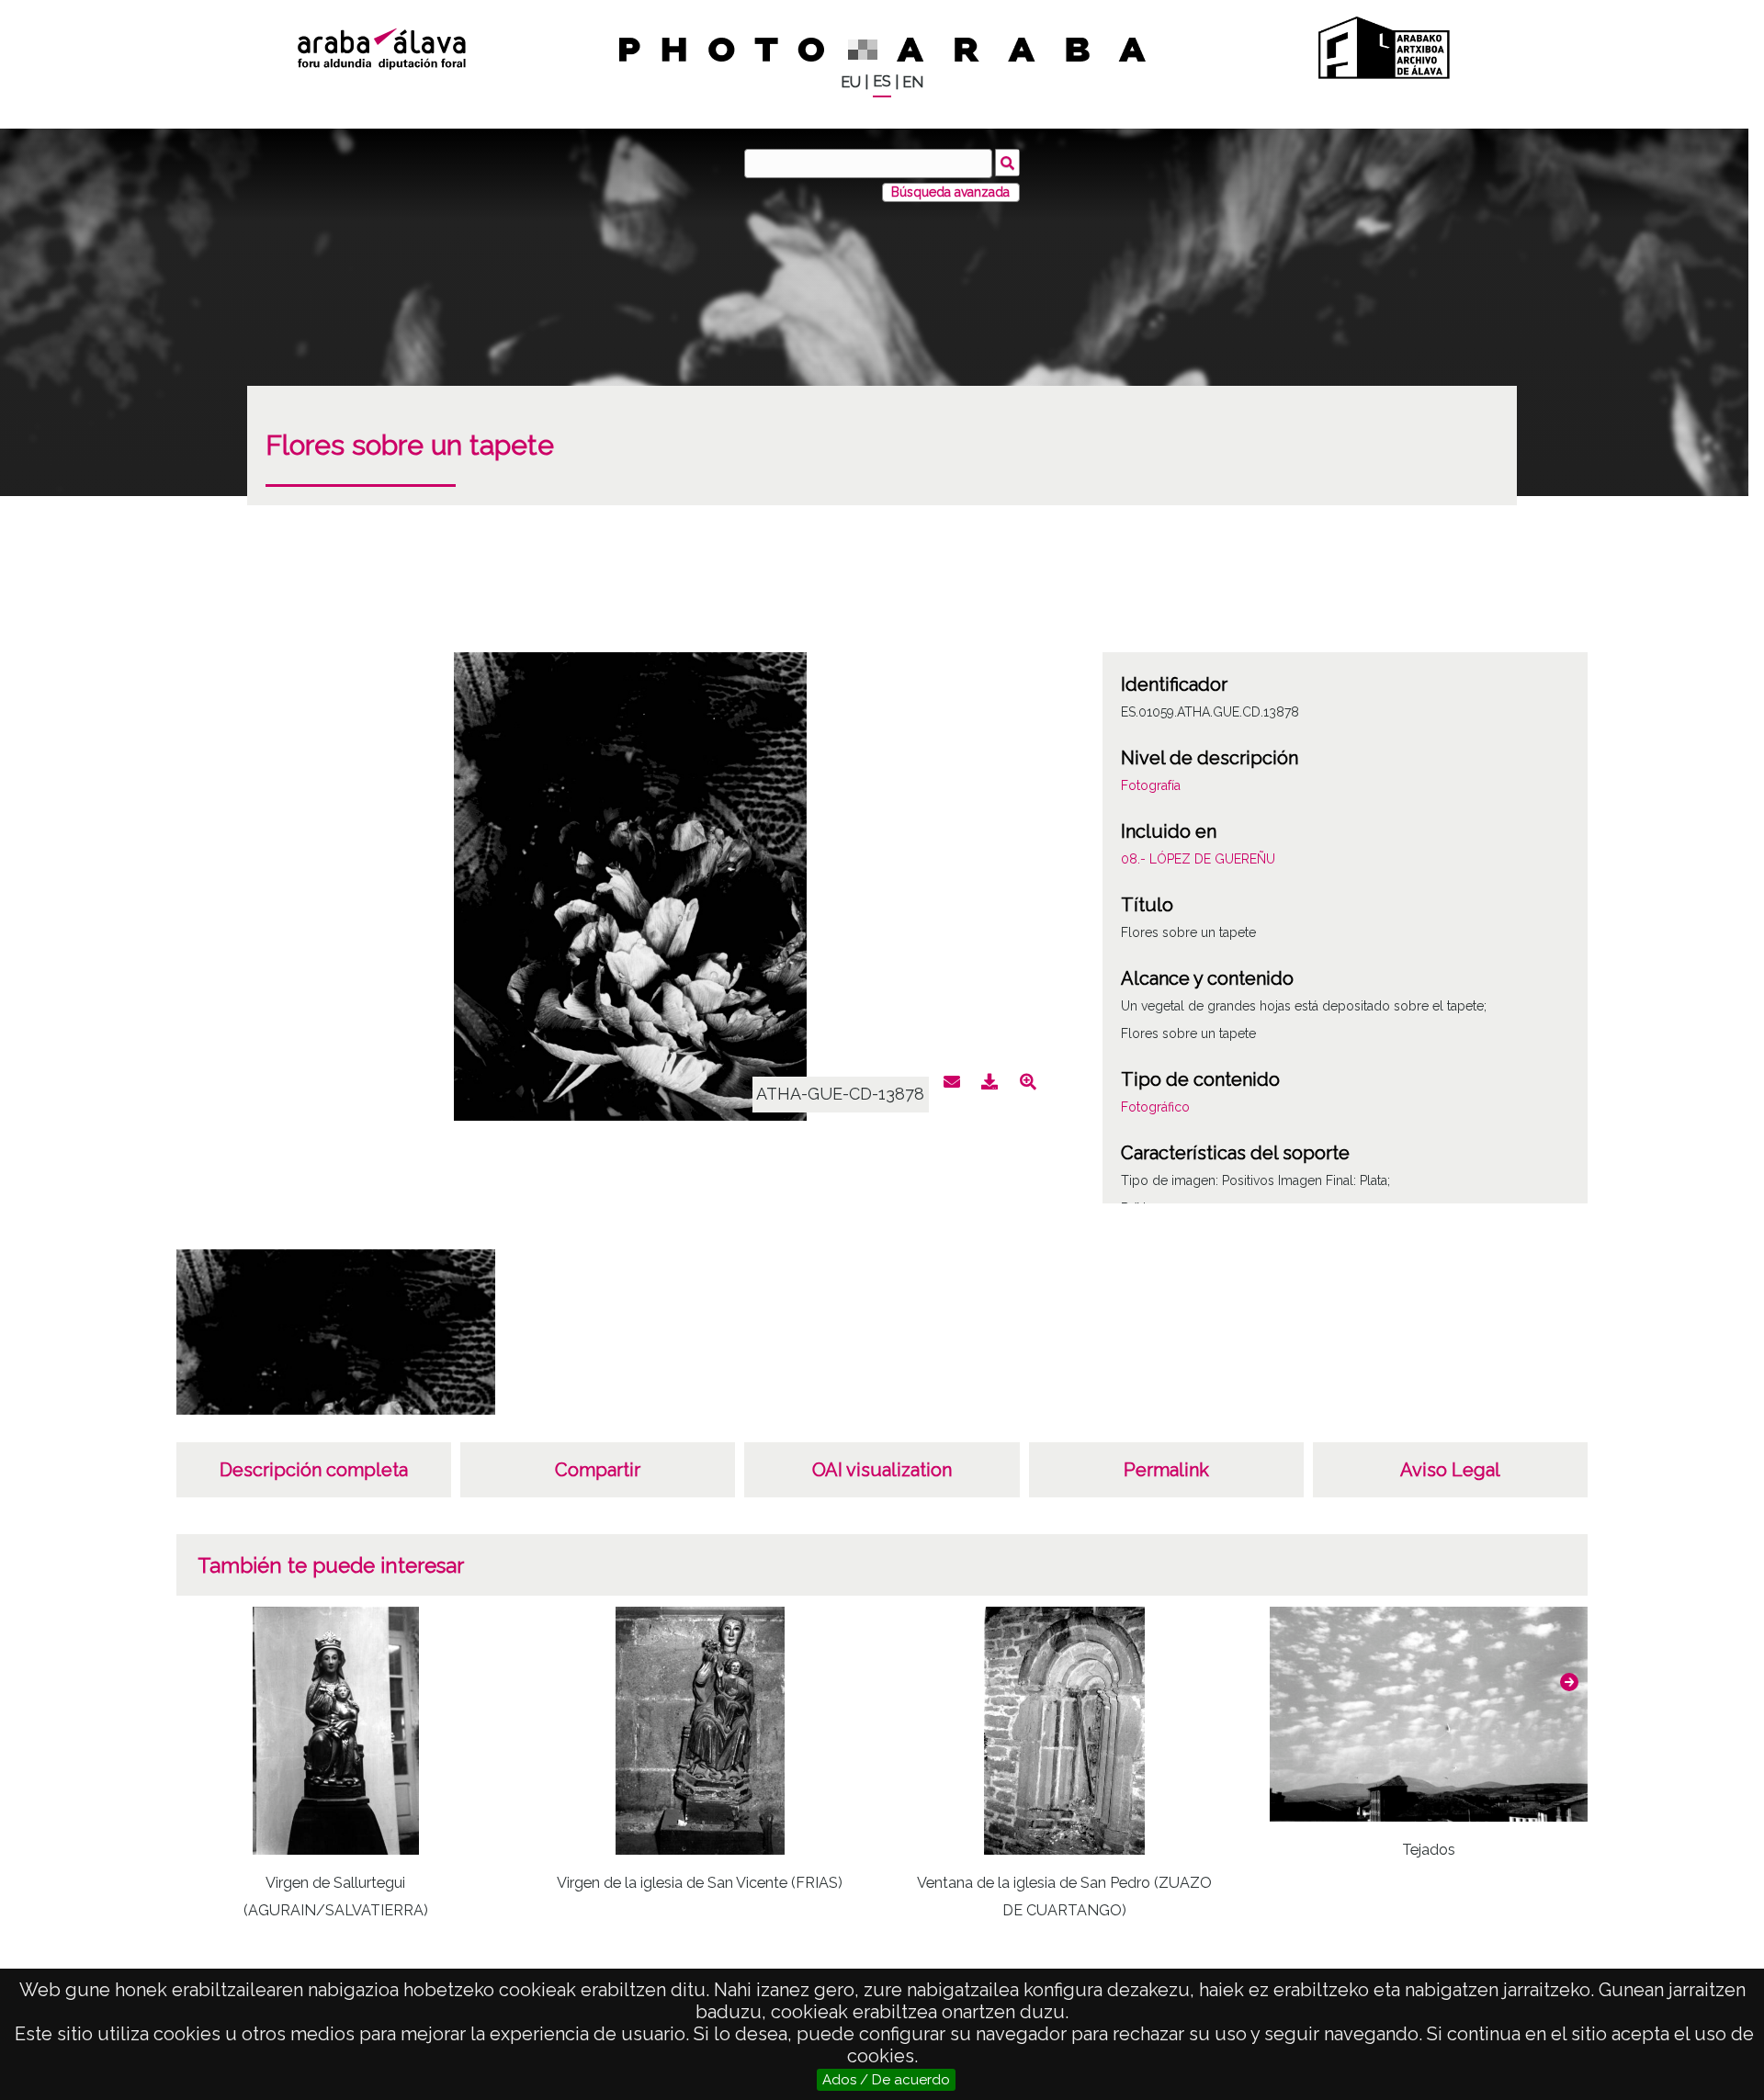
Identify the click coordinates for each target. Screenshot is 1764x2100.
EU (851, 82)
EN (913, 82)
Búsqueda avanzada (950, 192)
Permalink (1166, 1470)
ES (882, 81)
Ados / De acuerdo (886, 2080)
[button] (1569, 1682)
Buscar (1007, 163)
